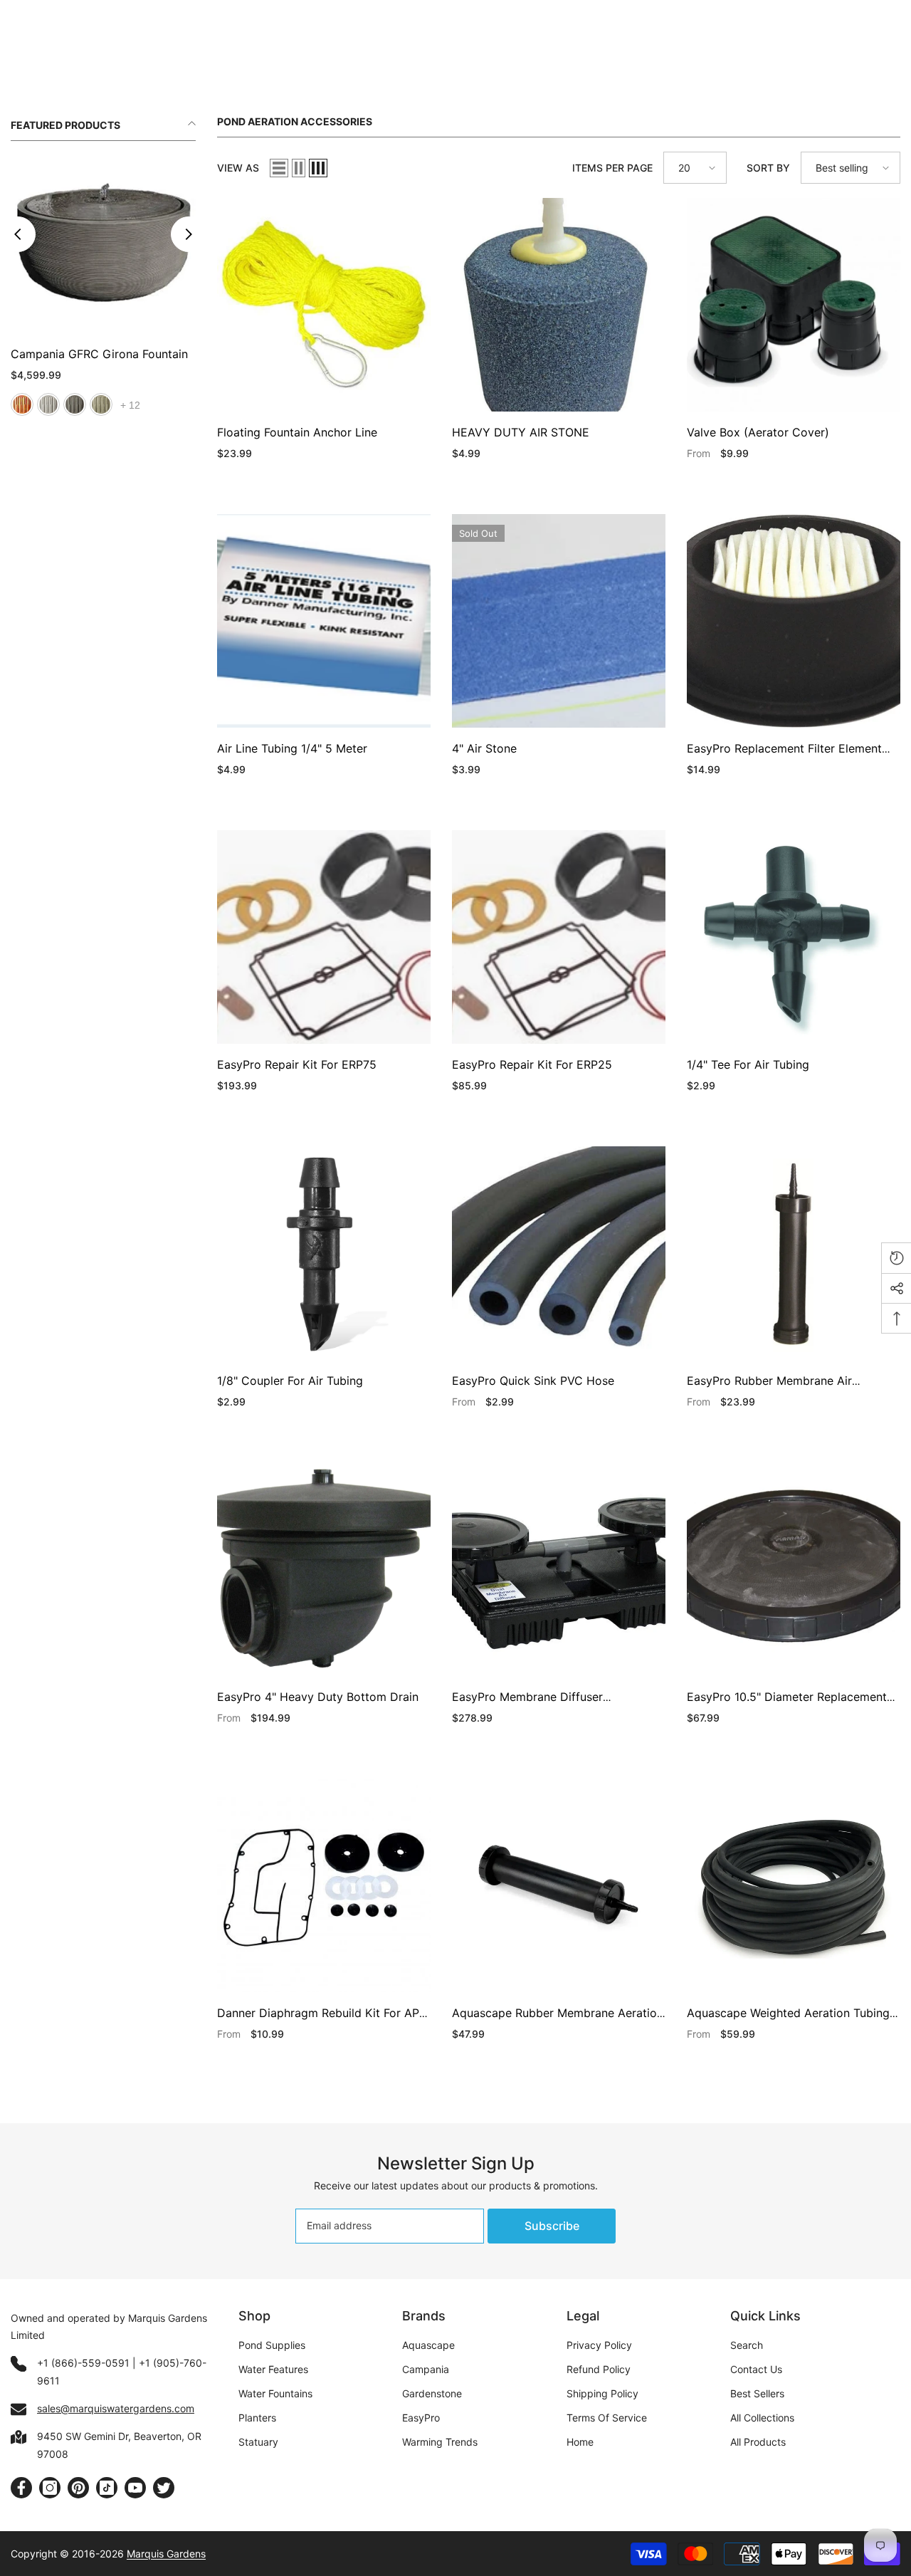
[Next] (189, 221)
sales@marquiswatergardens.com (116, 2408)
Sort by (768, 168)
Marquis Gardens (166, 2554)
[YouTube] (135, 2488)
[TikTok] (107, 2488)
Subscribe (552, 2226)
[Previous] (18, 221)
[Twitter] (164, 2488)
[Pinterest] (78, 2488)
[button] (279, 168)
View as (238, 168)
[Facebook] (21, 2488)
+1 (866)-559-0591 (83, 2363)
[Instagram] (50, 2488)
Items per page (612, 168)
